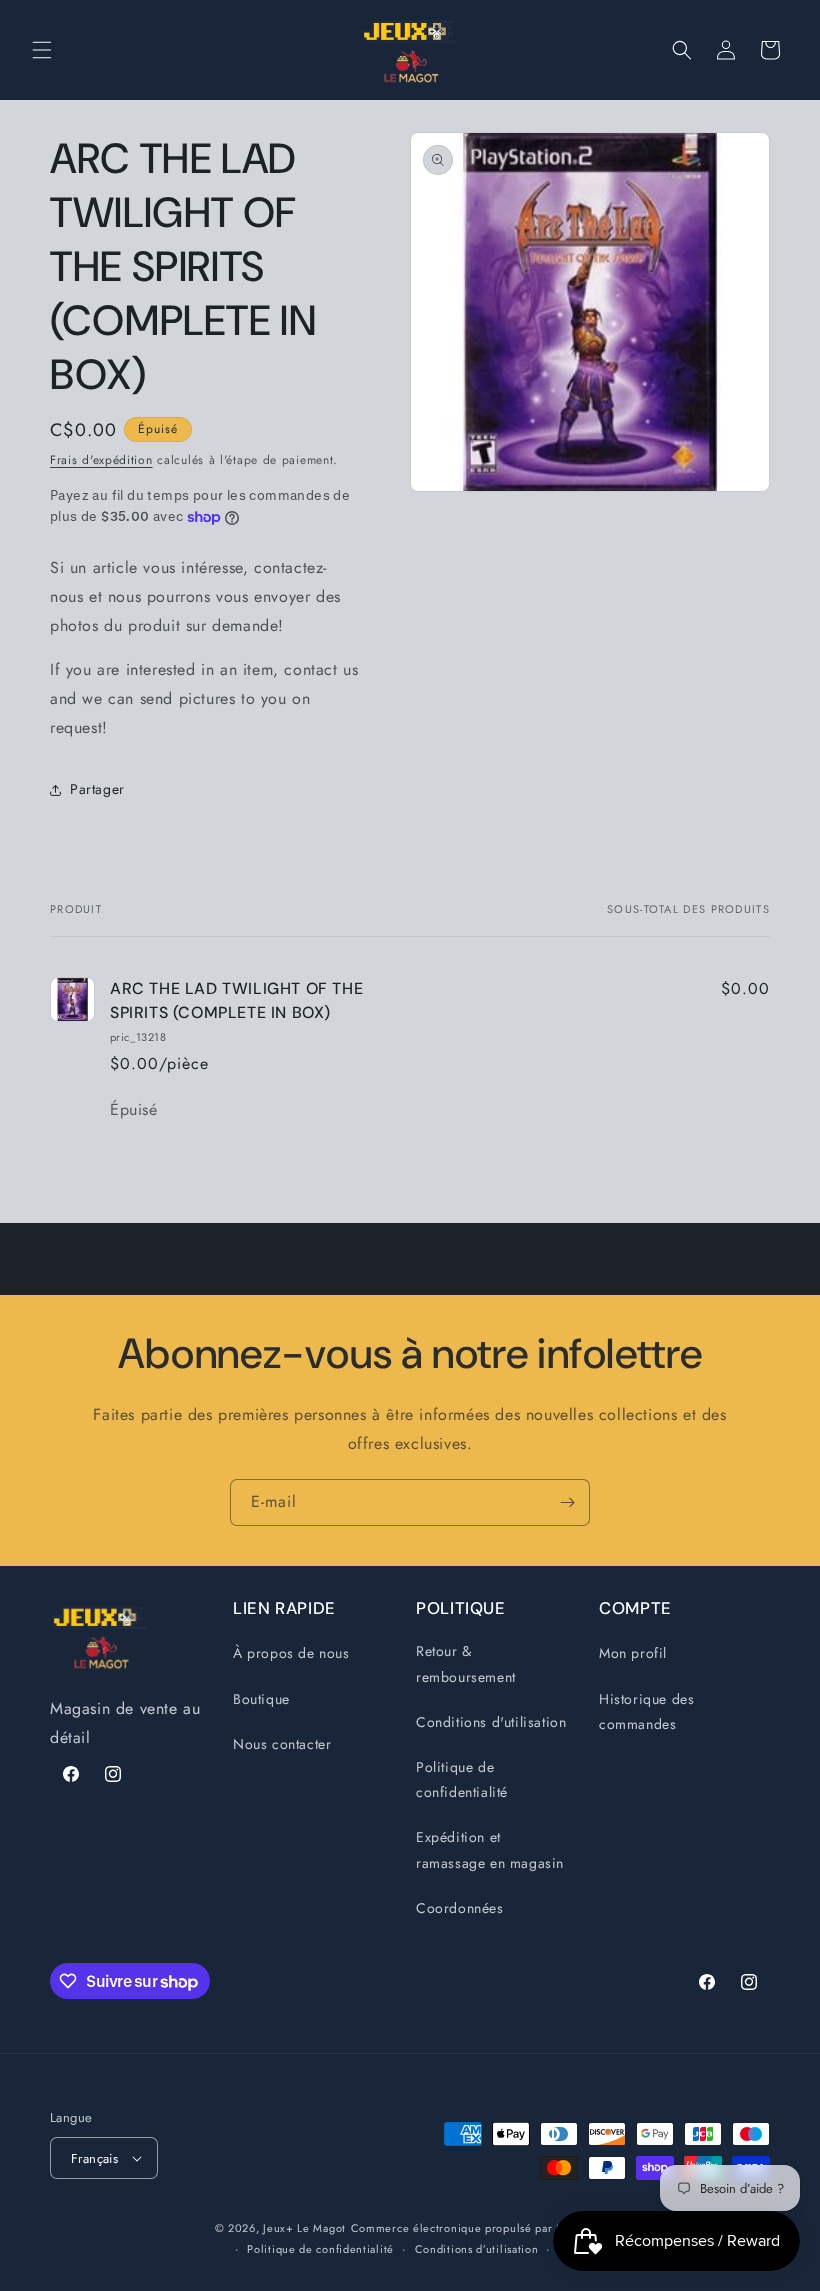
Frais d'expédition (101, 460)
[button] (42, 50)
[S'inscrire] (567, 1502)
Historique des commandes (646, 1711)
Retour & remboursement (466, 1663)
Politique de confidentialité (462, 1779)
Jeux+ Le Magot (304, 2228)
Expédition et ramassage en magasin (490, 1849)
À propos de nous (291, 1653)
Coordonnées (460, 1908)
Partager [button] (97, 789)
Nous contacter (282, 1744)
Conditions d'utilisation (491, 1722)
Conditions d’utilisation (477, 2249)
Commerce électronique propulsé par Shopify (473, 2228)
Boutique (261, 1699)
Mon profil (633, 1653)
